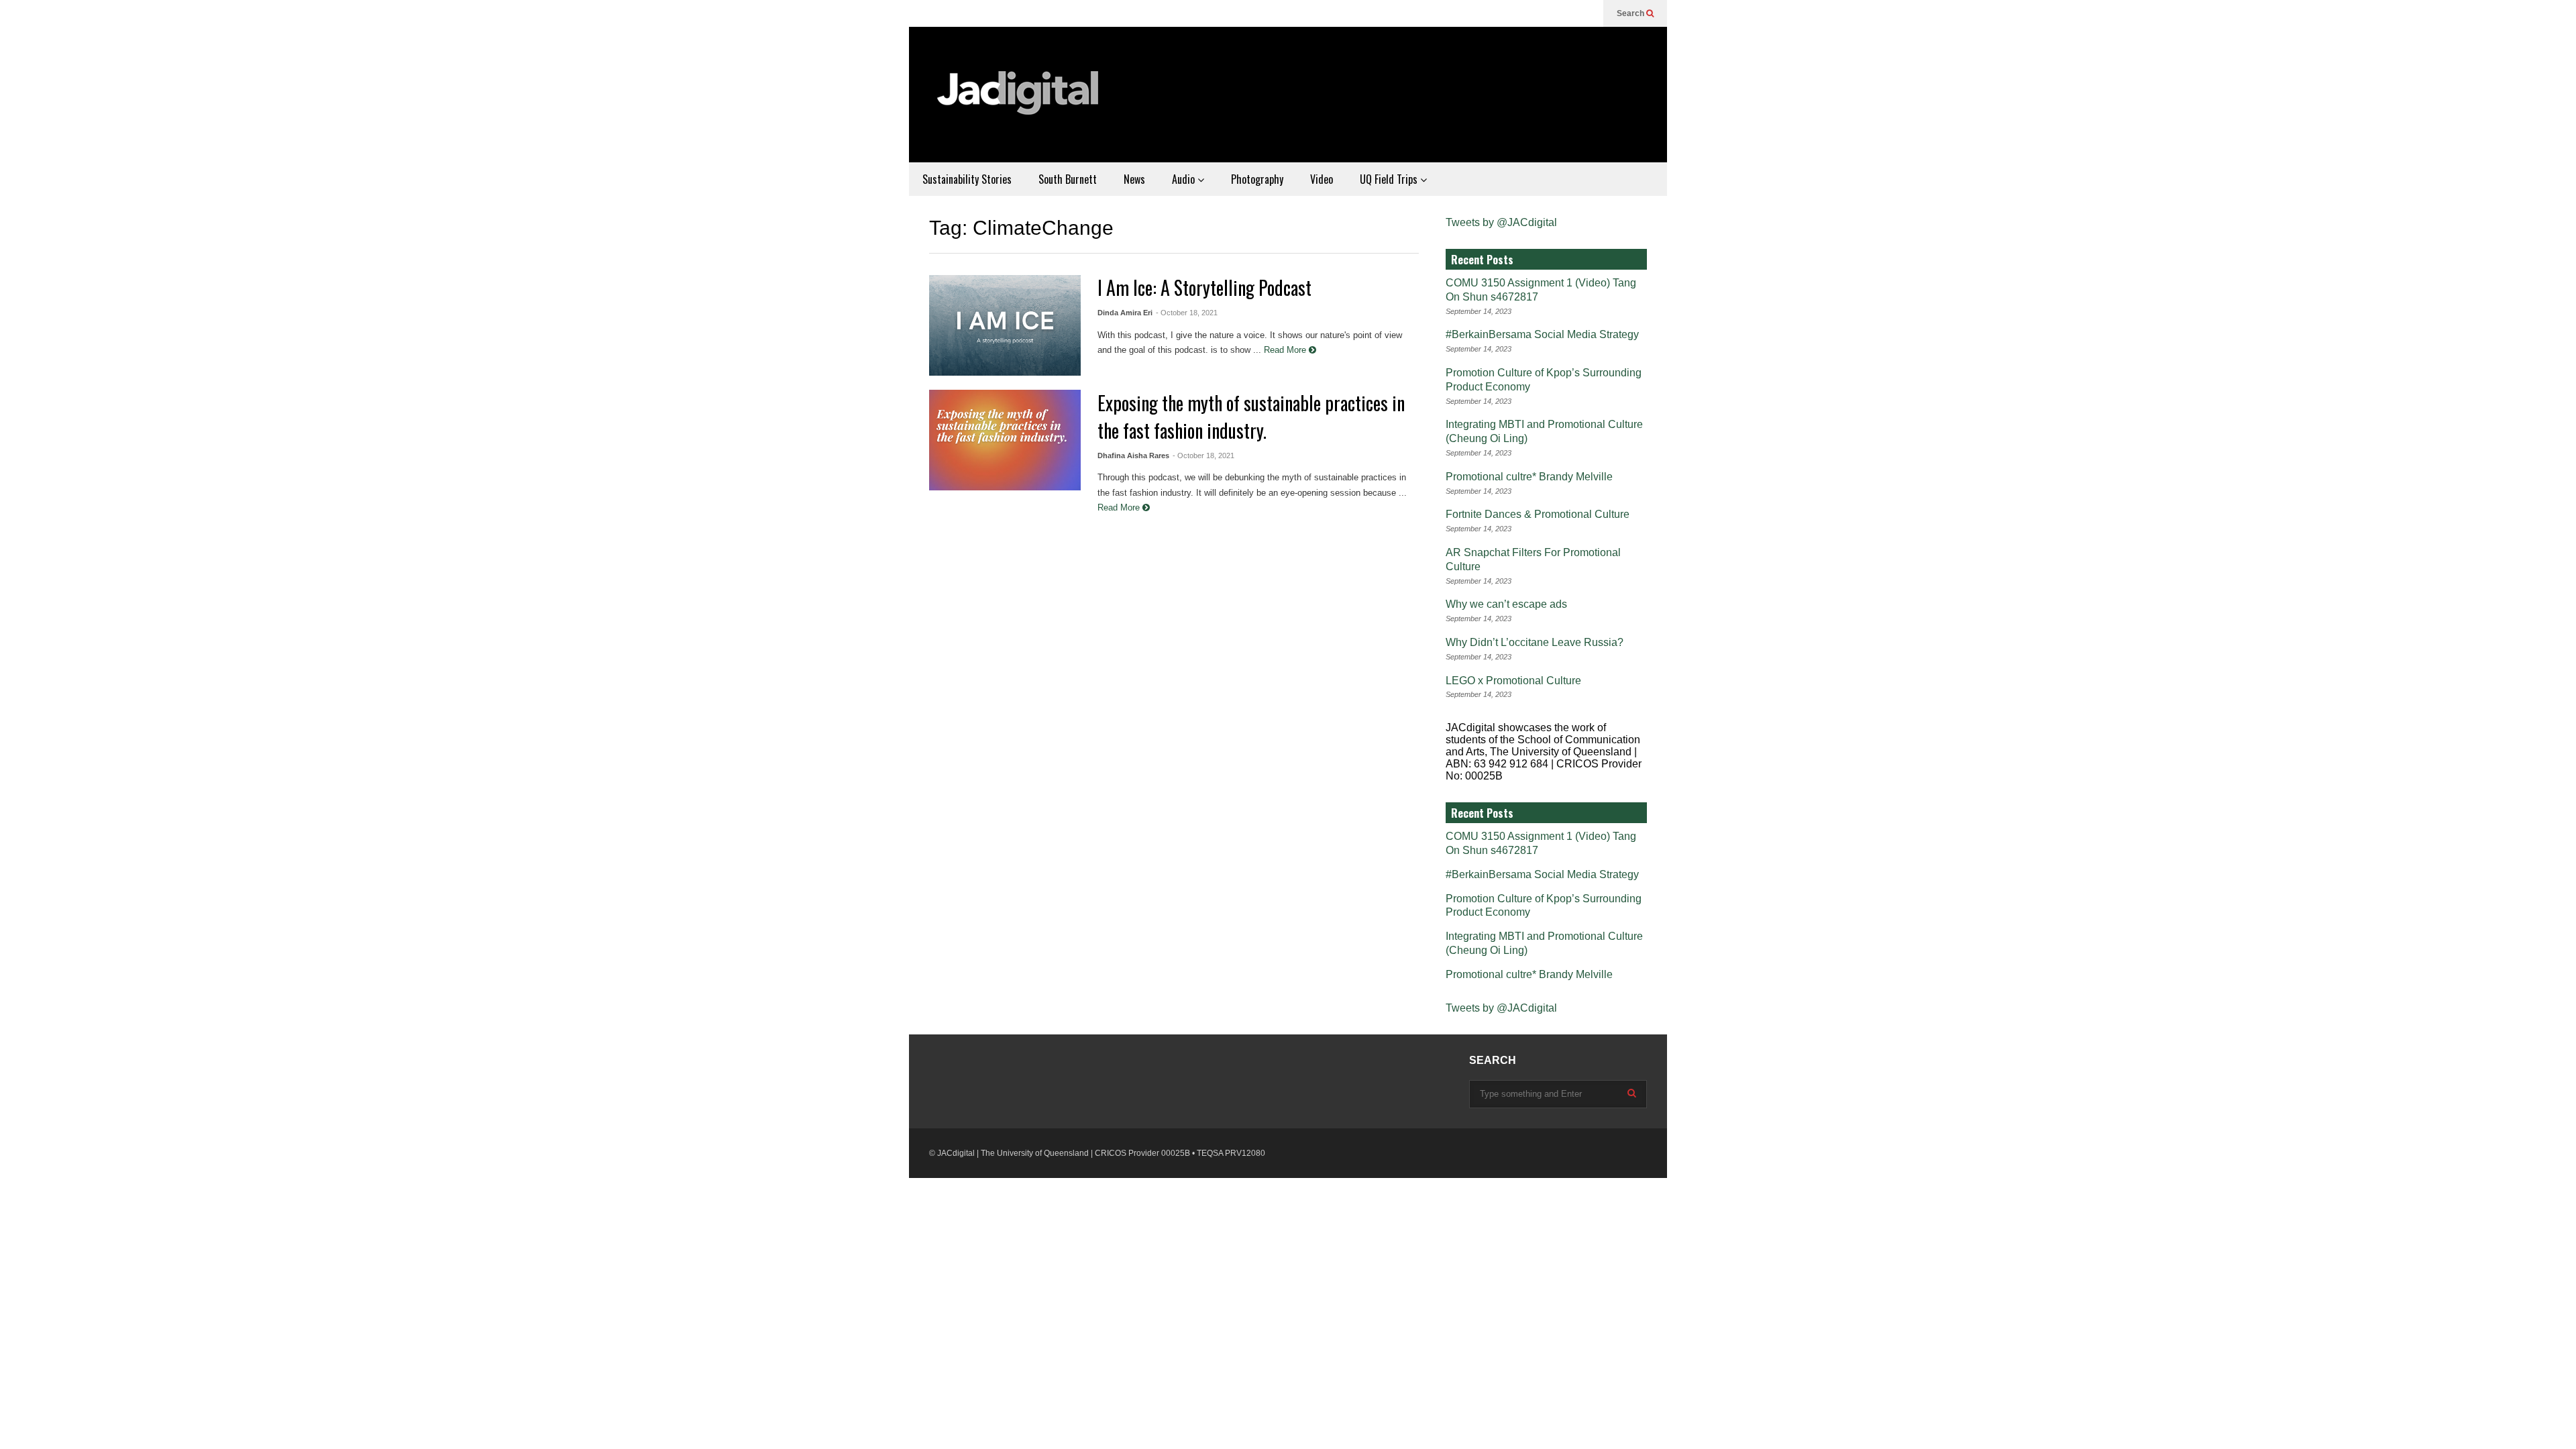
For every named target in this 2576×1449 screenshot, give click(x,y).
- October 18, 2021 (1187, 313)
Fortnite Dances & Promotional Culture (1538, 514)
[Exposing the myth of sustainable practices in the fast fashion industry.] (1005, 440)
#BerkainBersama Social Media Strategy (1542, 334)
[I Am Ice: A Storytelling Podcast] (1005, 325)
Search (1631, 13)
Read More (1286, 350)
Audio (1185, 179)
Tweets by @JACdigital (1501, 222)
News (1134, 179)
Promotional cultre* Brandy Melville (1529, 477)
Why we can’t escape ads (1506, 604)
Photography (1257, 179)
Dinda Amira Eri (1125, 313)
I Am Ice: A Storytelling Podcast (1204, 287)
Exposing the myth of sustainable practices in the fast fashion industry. (1251, 417)
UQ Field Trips (1390, 179)
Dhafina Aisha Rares (1133, 455)
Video (1322, 179)
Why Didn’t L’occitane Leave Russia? (1535, 642)
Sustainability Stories (967, 179)
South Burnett (1068, 179)
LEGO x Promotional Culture (1513, 681)
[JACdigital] (1020, 101)
